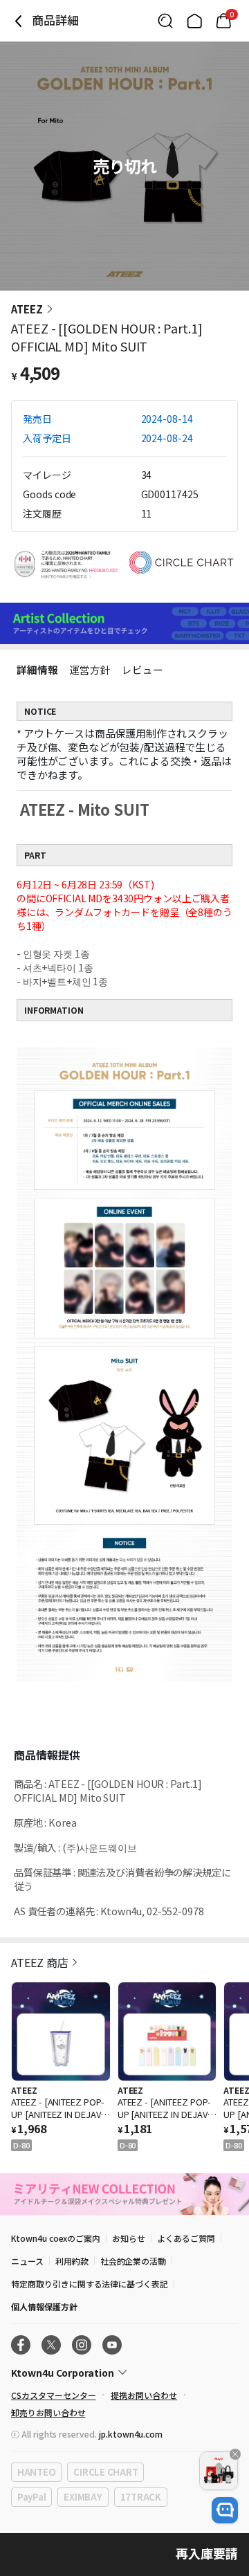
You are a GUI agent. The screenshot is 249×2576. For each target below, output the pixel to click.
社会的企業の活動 (133, 2261)
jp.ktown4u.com (131, 2434)
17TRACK (141, 2497)
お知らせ (129, 2238)
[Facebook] (21, 2345)
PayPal (31, 2497)
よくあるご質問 (186, 2238)
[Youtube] (112, 2345)
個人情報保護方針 (44, 2306)
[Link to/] (194, 21)
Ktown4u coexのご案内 (56, 2238)
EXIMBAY (83, 2497)
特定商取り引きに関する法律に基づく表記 (90, 2284)
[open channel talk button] (225, 2510)
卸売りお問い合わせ (48, 2412)
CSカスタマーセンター (53, 2395)
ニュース (27, 2261)
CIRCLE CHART (105, 2472)
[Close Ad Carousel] (235, 2454)
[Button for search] (165, 21)
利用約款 (72, 2261)
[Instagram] (82, 2345)
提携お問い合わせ (144, 2395)
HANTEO (36, 2472)
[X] (51, 2345)
